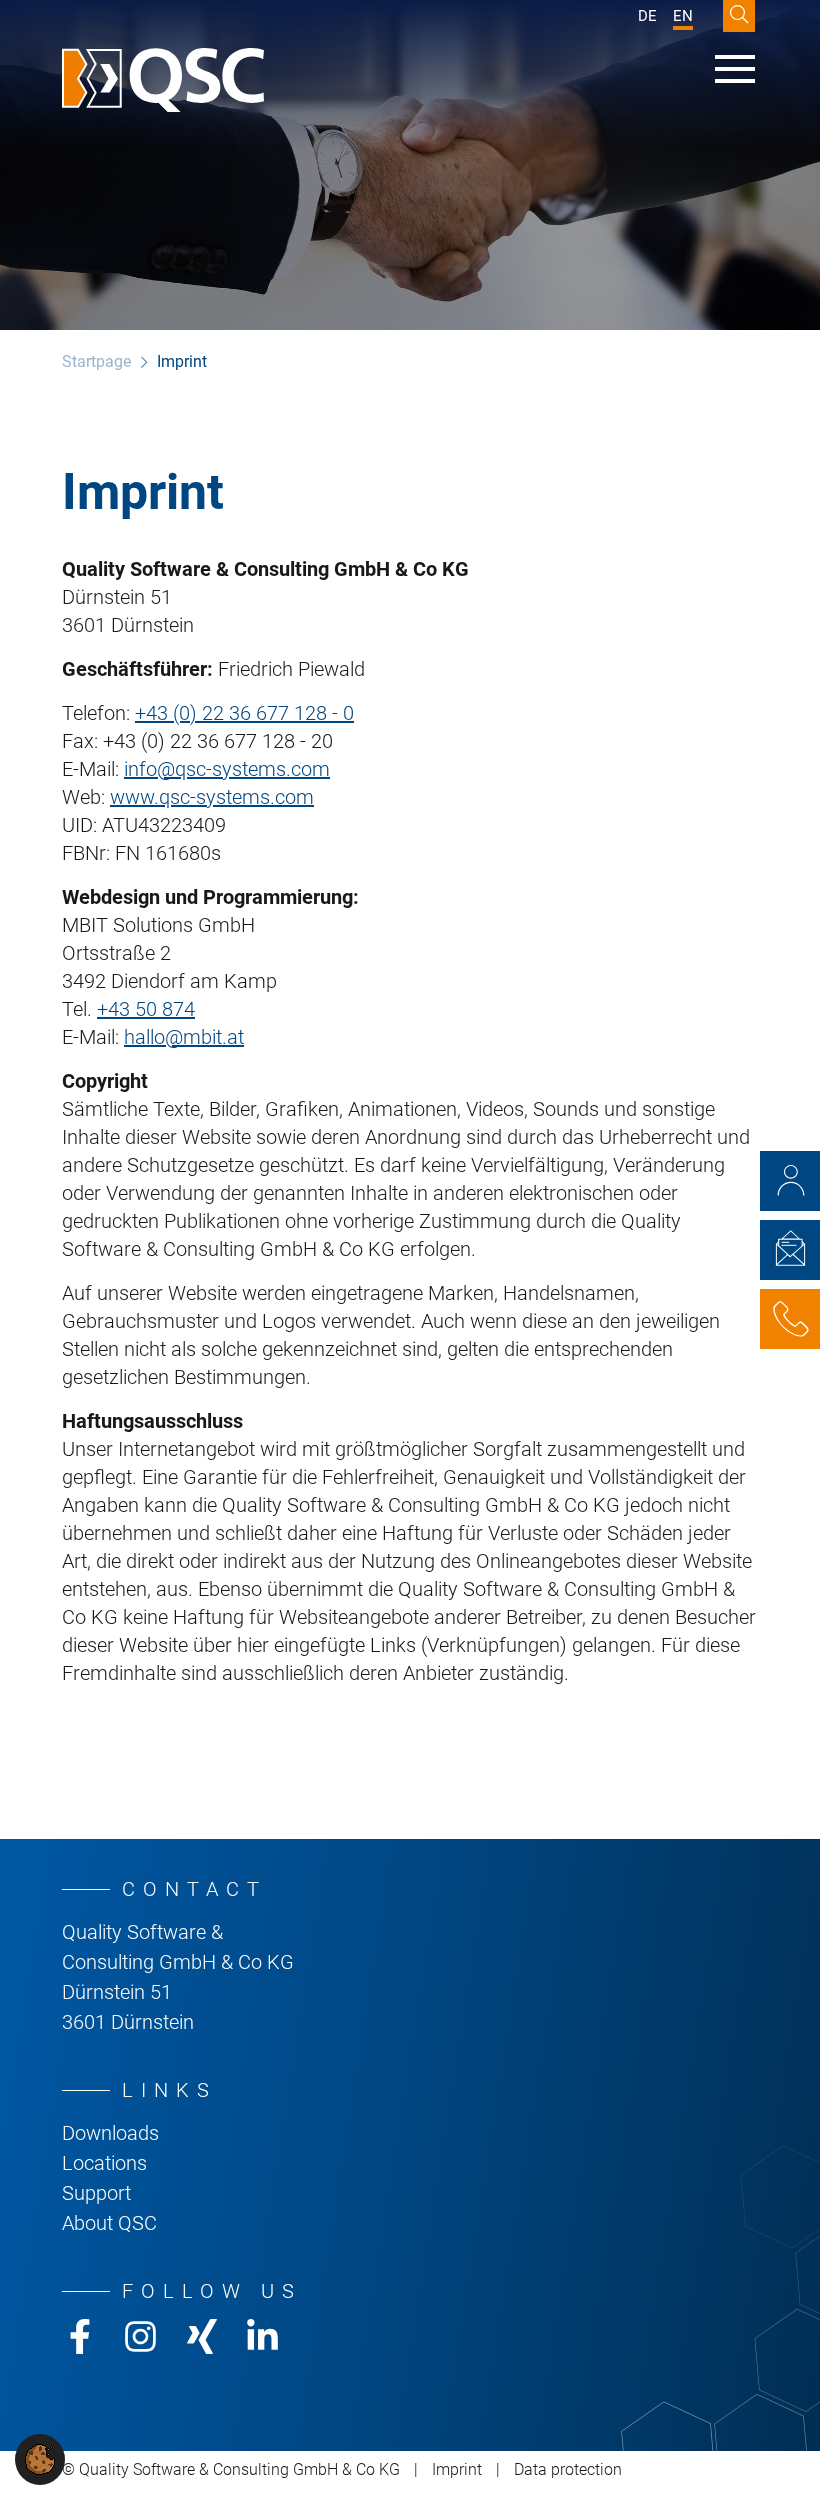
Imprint (457, 2469)
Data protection (568, 2469)
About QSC (109, 2223)
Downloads (110, 2133)
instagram (140, 2336)
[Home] (163, 80)
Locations (104, 2163)
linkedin (262, 2336)
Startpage (96, 361)
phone (790, 1319)
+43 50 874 (146, 1009)
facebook (79, 2336)
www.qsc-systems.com (212, 797)
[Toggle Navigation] (735, 69)
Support (96, 2193)
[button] (40, 2458)
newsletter (790, 1250)
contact (790, 1181)
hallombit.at (184, 1037)
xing (201, 2336)
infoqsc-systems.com (227, 769)
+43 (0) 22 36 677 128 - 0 (244, 713)
